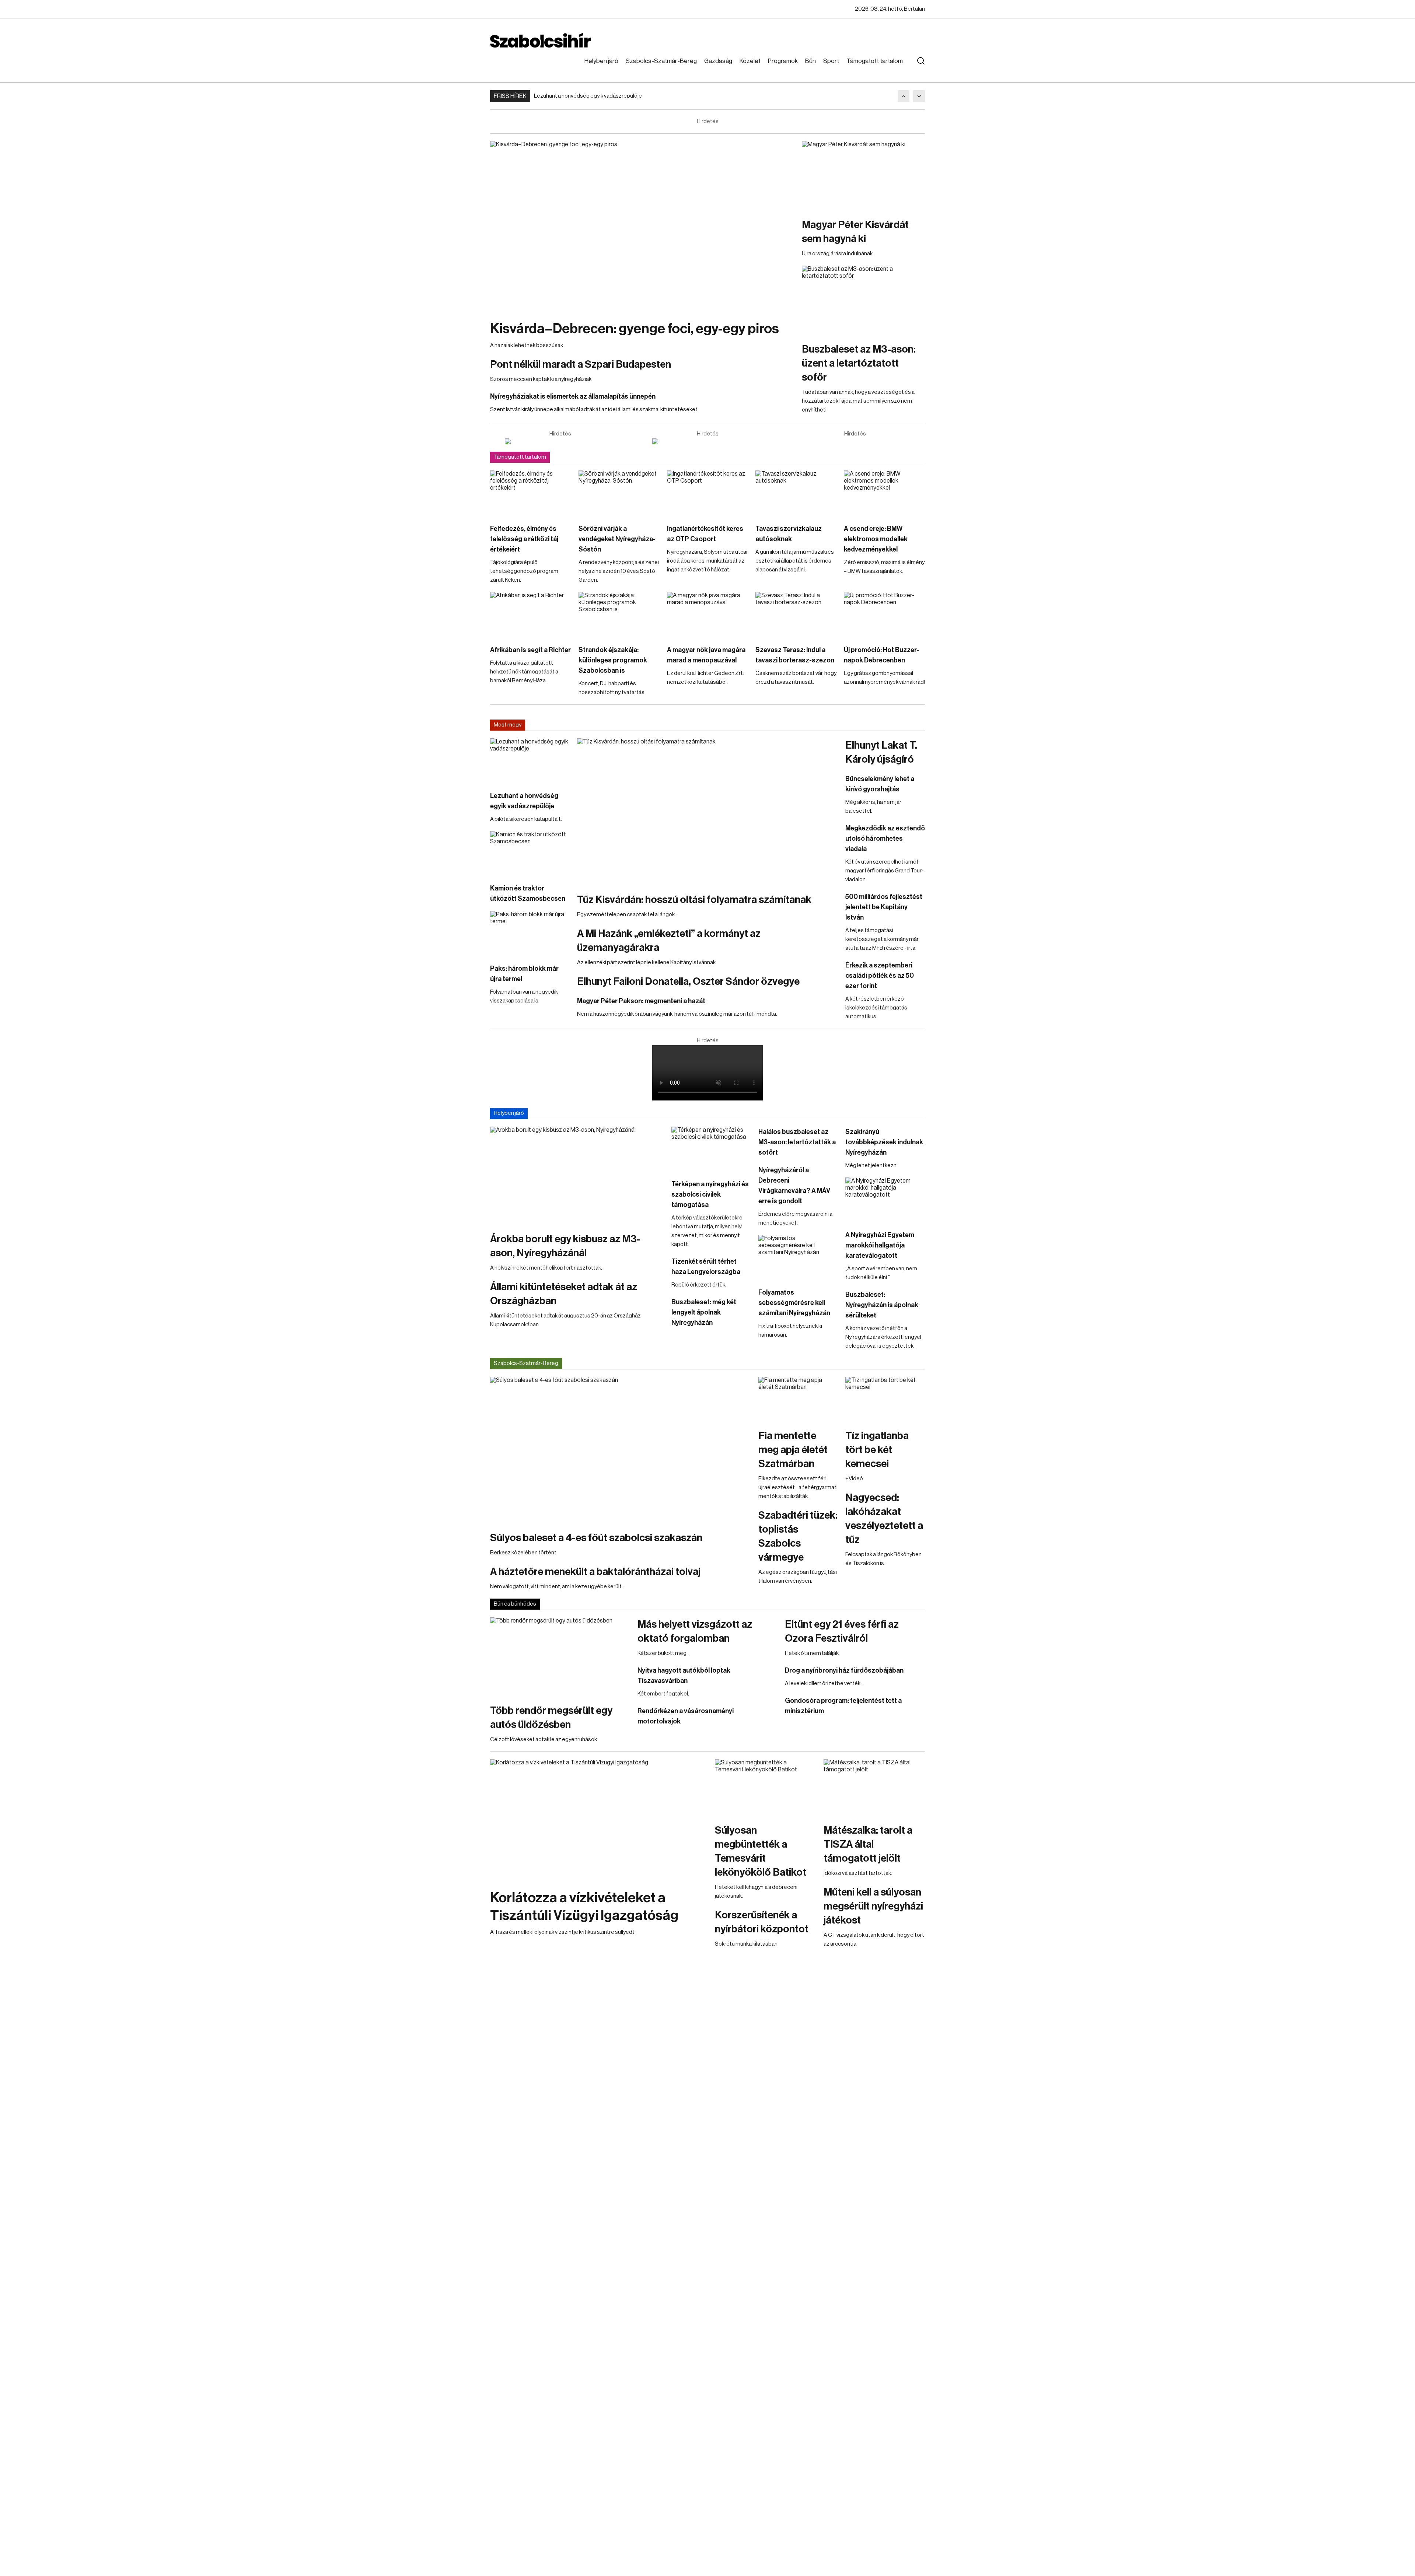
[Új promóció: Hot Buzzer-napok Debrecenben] (884, 615)
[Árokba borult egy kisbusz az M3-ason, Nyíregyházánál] (577, 1176)
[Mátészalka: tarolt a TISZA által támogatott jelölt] (874, 1788)
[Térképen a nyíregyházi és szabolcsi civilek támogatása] (711, 1149)
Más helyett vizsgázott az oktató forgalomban (695, 1631)
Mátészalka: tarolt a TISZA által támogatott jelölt (868, 1844)
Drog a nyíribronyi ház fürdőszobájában (844, 1670)
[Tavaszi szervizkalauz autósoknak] (796, 493)
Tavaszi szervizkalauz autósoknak (789, 534)
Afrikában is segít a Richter (530, 650)
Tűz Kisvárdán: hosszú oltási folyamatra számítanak (694, 900)
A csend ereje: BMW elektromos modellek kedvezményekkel (876, 539)
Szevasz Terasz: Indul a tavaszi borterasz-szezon (795, 655)
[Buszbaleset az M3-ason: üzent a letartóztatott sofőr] (863, 300)
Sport (831, 61)
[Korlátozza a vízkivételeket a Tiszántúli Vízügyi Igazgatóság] (599, 1820)
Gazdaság (718, 61)
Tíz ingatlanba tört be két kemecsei (877, 1450)
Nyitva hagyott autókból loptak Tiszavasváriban (684, 1676)
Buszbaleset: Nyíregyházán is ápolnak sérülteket (882, 1305)
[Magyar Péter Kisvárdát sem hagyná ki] (863, 176)
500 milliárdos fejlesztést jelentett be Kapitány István (884, 907)
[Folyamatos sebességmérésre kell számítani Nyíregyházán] (798, 1257)
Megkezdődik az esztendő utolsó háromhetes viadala (885, 839)
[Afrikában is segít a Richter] (531, 615)
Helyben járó (601, 61)
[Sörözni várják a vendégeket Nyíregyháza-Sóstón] (619, 493)
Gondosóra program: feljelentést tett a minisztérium (843, 1706)
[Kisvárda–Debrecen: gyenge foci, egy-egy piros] (642, 227)
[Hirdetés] (560, 441)
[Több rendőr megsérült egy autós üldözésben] (560, 1657)
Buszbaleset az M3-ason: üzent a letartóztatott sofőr (859, 363)
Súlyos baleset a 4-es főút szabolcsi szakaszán (596, 1538)
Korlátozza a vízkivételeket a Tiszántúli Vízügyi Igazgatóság (584, 1907)
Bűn (810, 61)
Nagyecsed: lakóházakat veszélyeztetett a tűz (884, 1519)
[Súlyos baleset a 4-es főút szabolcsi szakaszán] (621, 1450)
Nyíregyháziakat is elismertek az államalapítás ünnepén (573, 396)
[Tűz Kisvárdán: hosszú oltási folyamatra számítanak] (707, 812)
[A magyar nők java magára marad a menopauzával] (707, 615)
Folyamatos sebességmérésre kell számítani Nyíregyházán (794, 1303)
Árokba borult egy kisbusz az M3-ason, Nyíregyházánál (565, 1246)
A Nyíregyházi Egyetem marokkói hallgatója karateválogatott (880, 1245)
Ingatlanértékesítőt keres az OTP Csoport (705, 534)
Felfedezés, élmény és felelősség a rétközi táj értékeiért (524, 539)
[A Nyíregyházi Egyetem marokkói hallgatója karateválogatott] (885, 1200)
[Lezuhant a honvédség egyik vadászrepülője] (530, 761)
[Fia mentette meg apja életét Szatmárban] (798, 1399)
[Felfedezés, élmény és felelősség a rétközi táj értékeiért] (531, 493)
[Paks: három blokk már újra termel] (530, 934)
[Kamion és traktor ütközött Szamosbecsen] (530, 854)
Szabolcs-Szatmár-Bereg (661, 61)
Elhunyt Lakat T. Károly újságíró (881, 752)
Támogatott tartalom (875, 61)
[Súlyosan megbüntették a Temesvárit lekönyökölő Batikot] (766, 1788)
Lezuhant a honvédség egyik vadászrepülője (588, 96)
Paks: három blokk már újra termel (524, 974)
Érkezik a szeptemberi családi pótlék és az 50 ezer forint (880, 976)
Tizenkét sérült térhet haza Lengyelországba (706, 1267)
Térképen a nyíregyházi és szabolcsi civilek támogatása (710, 1194)
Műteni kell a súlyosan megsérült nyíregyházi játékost (873, 1906)
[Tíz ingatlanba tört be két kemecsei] (885, 1399)
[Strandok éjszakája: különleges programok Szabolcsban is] (619, 615)
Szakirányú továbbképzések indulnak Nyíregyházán (884, 1142)
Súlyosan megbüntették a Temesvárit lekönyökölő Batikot (761, 1851)
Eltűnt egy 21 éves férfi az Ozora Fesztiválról (842, 1631)
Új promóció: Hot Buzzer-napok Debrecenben (882, 655)
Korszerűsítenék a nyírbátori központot (762, 1922)
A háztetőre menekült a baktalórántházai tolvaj (595, 1572)
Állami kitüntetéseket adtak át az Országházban (564, 1294)
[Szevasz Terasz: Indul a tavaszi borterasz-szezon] (796, 615)
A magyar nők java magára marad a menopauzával (706, 655)
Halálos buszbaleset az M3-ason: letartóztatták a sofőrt (797, 1142)
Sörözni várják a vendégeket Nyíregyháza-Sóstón (617, 539)
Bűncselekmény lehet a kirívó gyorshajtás (880, 784)
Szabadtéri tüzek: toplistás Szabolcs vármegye (798, 1536)
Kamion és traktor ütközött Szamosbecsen (528, 893)
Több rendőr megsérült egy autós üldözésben (551, 1718)
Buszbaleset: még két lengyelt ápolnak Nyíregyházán (704, 1312)
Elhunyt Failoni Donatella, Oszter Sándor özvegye (688, 981)
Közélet (750, 61)
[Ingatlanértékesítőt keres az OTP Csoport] (707, 493)
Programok (783, 61)
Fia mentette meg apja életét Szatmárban (793, 1450)
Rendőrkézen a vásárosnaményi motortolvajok (686, 1716)
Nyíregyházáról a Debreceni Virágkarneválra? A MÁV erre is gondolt (794, 1186)
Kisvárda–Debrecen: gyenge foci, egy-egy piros (635, 329)
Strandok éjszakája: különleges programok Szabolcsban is (613, 660)
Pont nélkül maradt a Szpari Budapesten (581, 364)
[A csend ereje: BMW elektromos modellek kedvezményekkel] (884, 493)
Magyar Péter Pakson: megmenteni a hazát (641, 1001)
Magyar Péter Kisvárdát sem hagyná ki (855, 232)
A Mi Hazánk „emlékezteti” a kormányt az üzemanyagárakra (669, 941)
